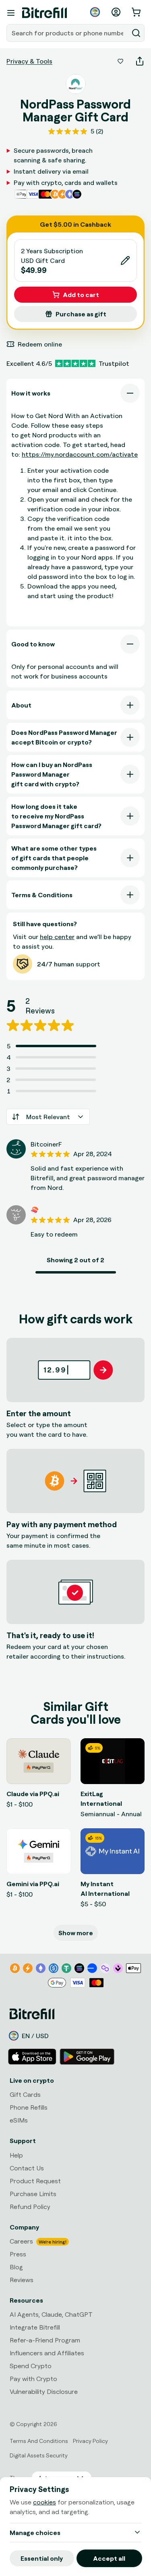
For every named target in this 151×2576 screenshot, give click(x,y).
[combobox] (68, 33)
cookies (44, 2502)
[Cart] (137, 12)
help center (57, 937)
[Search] (136, 33)
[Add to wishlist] (120, 61)
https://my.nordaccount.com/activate (80, 454)
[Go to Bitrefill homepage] (44, 13)
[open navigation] (11, 13)
